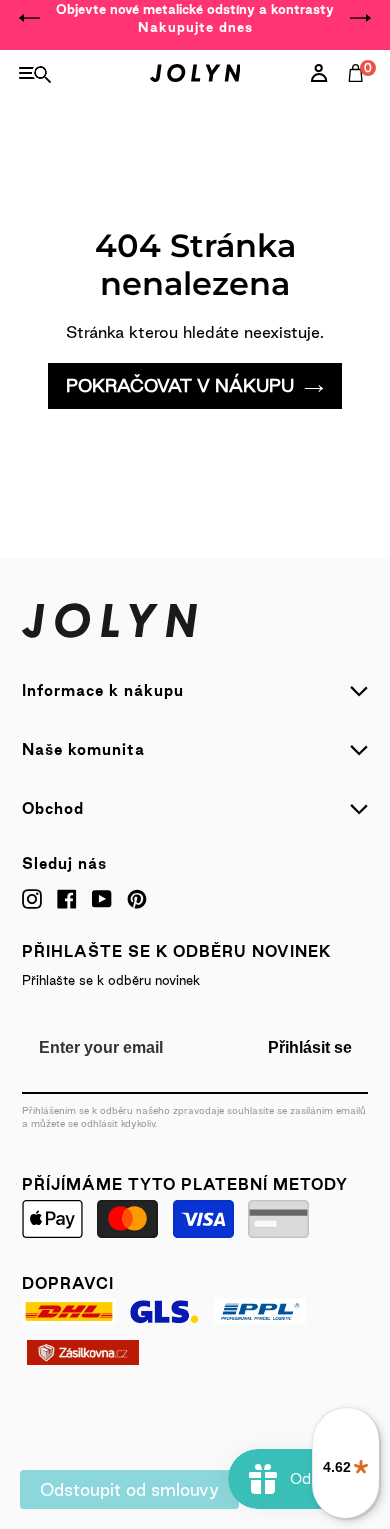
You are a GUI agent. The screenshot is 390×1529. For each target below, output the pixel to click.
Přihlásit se (310, 1047)
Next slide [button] (360, 18)
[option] (195, 18)
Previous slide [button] (30, 18)
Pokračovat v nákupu (180, 385)
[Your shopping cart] (360, 95)
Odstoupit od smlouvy (129, 1489)
